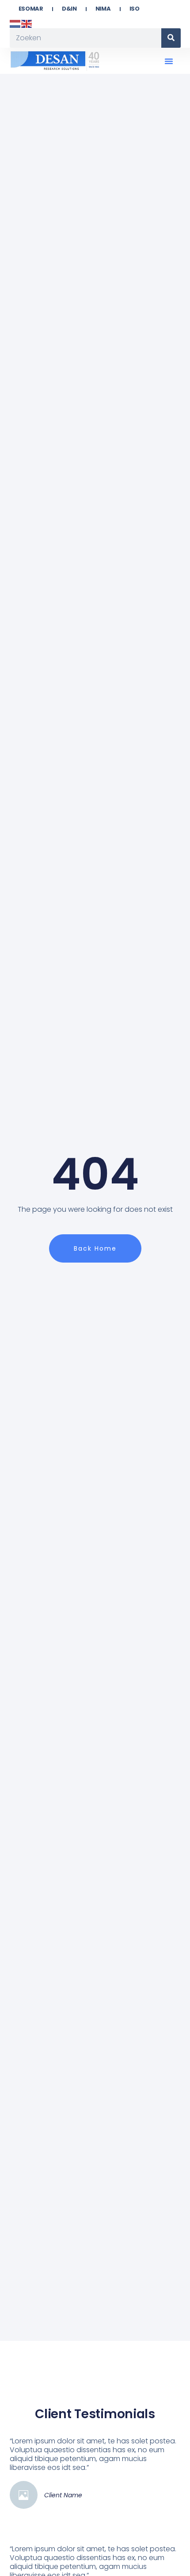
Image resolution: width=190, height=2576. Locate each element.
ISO (135, 9)
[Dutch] (15, 23)
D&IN (69, 9)
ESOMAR (31, 9)
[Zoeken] (171, 38)
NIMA (103, 9)
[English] (27, 23)
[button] (169, 61)
